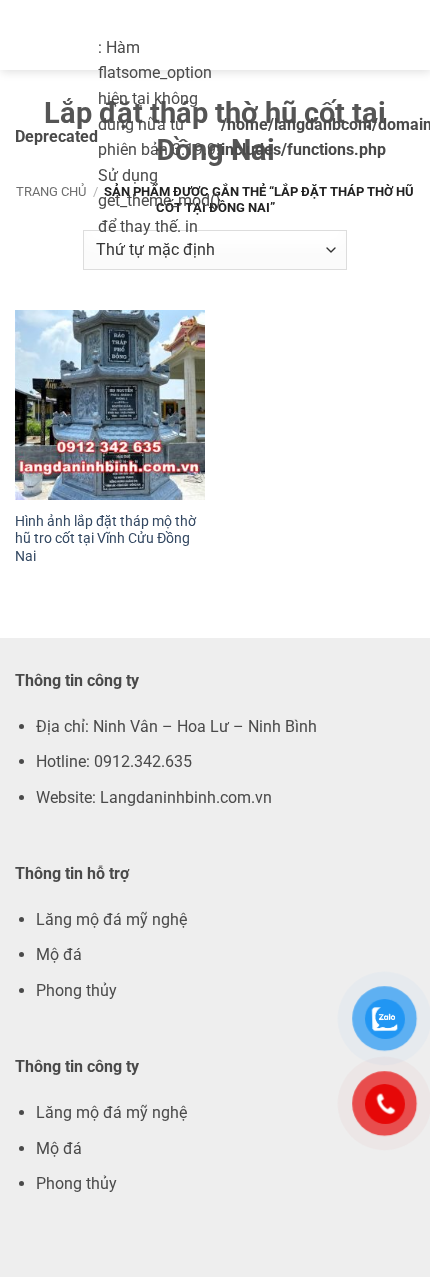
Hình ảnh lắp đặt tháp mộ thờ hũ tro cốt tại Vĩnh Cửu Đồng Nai (105, 538)
